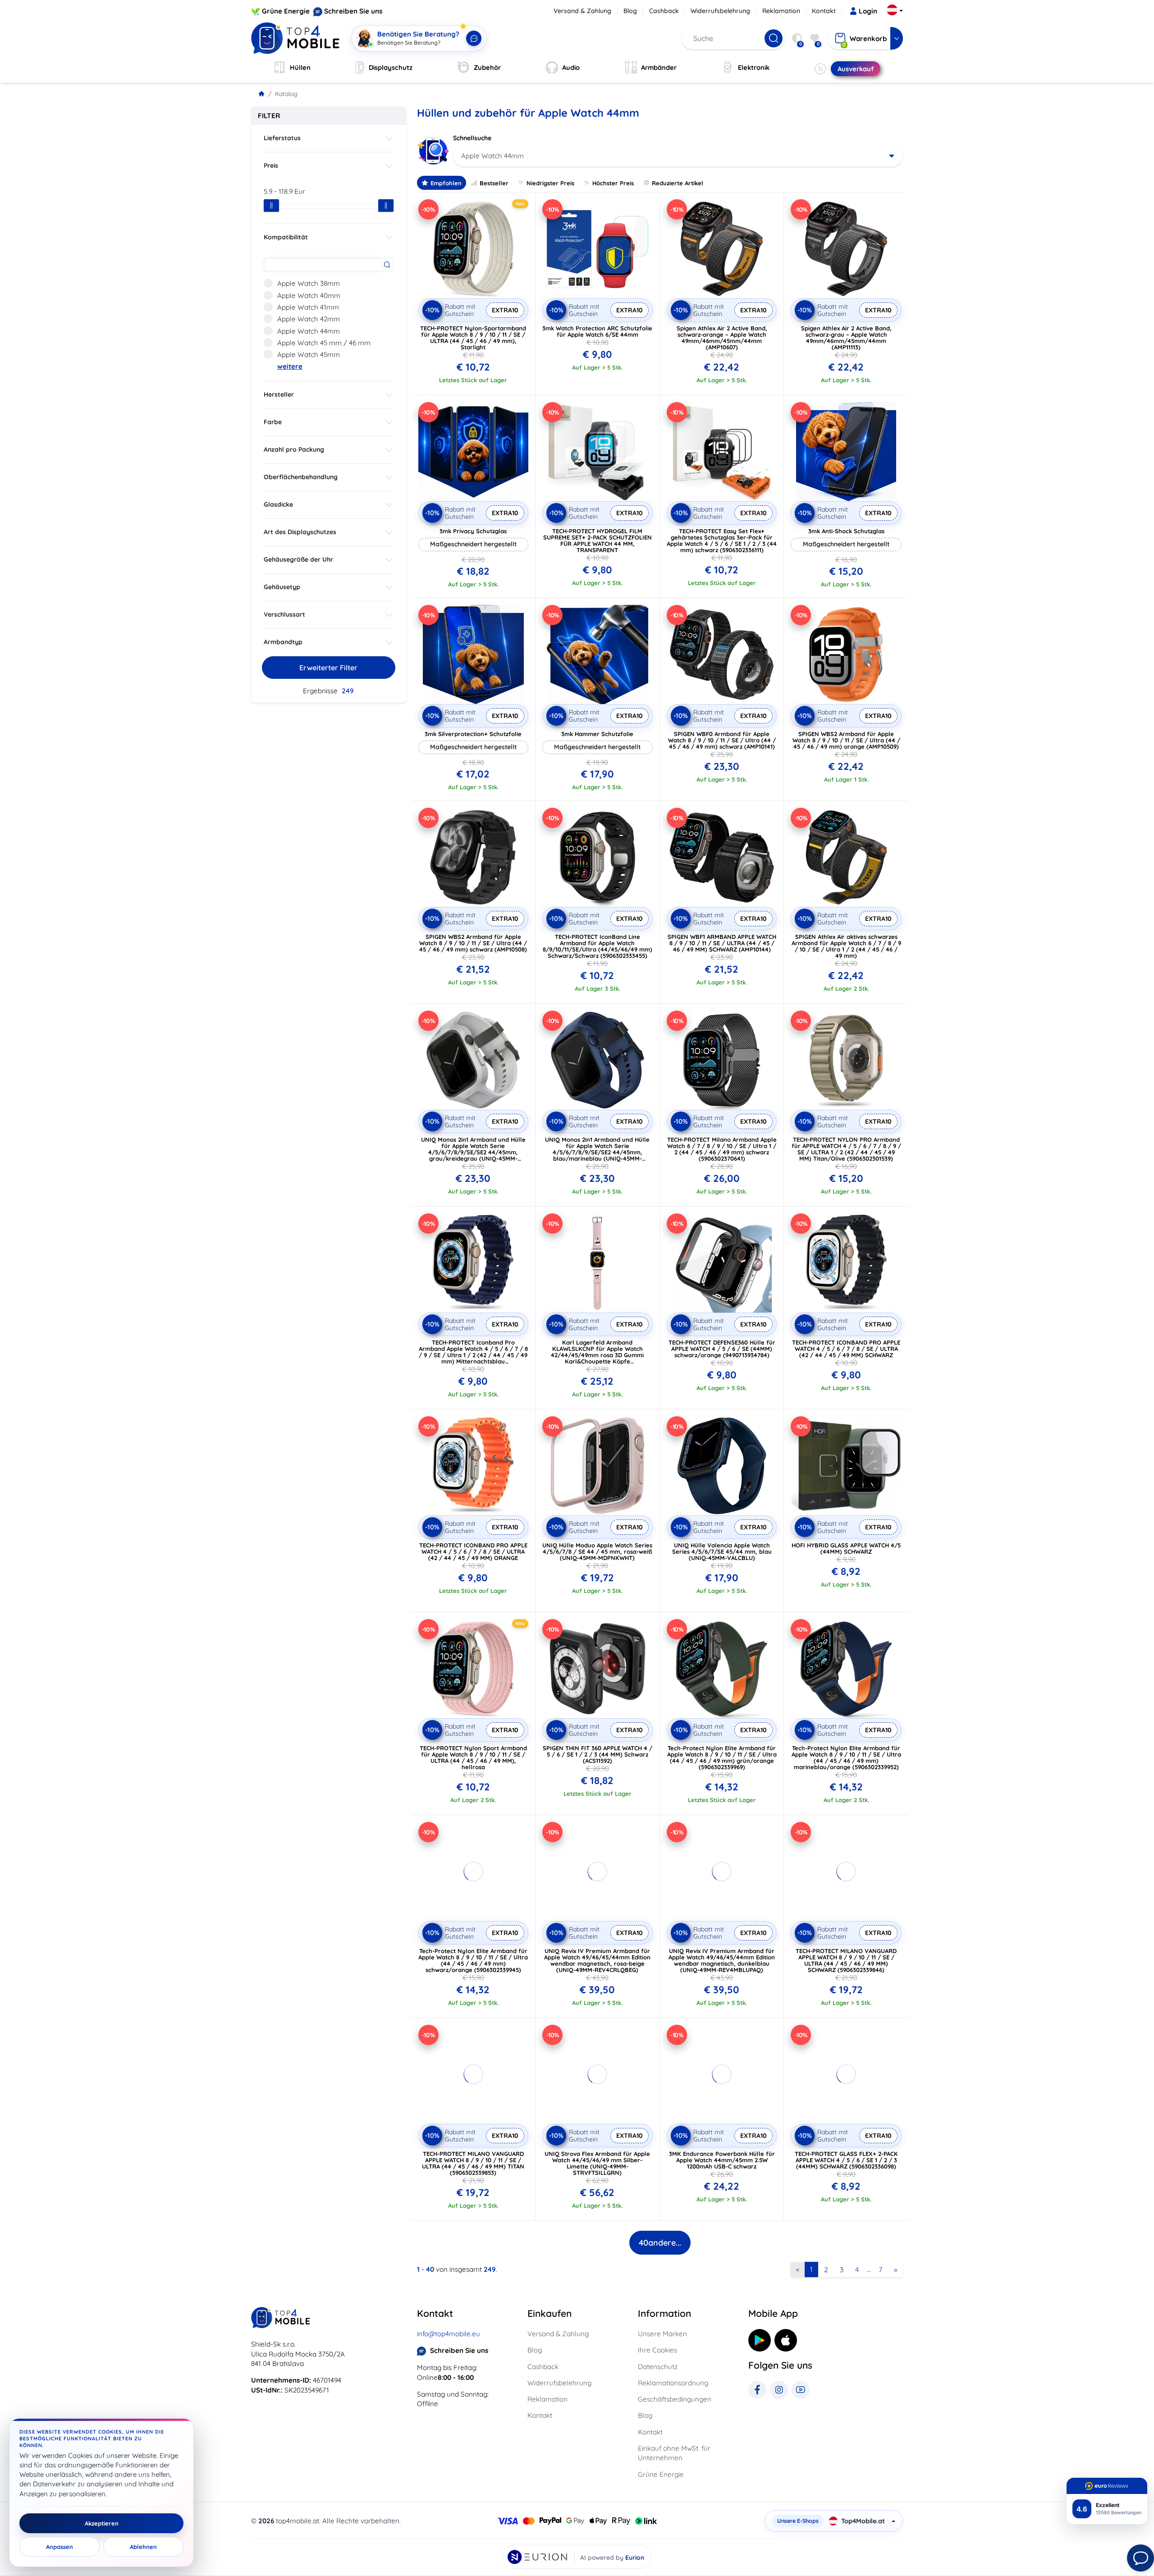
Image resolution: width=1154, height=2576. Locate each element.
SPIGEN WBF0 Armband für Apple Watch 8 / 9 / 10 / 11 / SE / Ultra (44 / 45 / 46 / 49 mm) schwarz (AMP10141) (722, 740)
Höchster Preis (613, 183)
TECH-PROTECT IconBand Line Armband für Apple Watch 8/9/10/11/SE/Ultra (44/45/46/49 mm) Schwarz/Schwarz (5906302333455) (598, 946)
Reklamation (781, 11)
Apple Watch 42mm (309, 319)
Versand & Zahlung (582, 11)
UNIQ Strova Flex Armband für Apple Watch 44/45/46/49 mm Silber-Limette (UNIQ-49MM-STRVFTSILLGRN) (597, 2163)
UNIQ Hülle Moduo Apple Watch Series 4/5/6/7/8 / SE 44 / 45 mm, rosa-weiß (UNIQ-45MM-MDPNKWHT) (597, 1551)
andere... (660, 2243)
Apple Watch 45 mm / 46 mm (324, 343)
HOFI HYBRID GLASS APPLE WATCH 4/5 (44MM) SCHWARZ (846, 1548)
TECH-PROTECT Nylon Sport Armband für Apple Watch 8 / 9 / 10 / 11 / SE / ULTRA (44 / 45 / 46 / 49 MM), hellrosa (473, 1757)
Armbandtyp (283, 642)
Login (868, 11)
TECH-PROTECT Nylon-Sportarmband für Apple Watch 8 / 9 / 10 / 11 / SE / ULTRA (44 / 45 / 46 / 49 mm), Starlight (473, 338)
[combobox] (678, 156)
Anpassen (60, 2547)
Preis (271, 165)
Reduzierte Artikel (678, 183)
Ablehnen (143, 2547)
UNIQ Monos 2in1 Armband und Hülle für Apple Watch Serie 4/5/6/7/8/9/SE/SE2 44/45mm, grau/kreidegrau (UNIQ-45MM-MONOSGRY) (473, 1152)
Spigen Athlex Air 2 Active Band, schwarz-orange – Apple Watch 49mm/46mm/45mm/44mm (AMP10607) (722, 338)
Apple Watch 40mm (309, 295)
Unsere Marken (662, 2334)
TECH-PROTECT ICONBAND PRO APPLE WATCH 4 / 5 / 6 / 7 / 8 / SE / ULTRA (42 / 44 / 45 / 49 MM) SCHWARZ (846, 1349)
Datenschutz (658, 2367)
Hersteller (279, 394)
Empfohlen (446, 183)
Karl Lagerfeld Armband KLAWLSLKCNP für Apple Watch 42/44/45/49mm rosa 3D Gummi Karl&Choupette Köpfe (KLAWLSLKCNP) (597, 1355)
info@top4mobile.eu (449, 2334)
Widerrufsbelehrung (720, 11)
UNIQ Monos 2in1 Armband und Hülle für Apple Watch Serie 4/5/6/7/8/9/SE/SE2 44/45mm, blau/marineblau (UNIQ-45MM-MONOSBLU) (597, 1152)
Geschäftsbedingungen (675, 2399)
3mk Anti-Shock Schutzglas (846, 531)
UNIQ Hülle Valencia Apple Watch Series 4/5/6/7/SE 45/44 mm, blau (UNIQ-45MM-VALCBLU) (722, 1551)
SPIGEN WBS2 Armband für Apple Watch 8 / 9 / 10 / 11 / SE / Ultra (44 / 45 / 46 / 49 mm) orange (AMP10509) (846, 740)
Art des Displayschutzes (300, 532)
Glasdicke (278, 504)
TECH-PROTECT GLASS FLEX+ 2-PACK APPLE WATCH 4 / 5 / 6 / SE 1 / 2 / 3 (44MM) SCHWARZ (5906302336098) (846, 2160)
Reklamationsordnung (673, 2383)
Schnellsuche (472, 138)
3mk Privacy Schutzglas (473, 531)
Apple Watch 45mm (309, 355)
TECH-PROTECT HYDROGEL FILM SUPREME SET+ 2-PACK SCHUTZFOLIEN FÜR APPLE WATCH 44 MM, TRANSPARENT (598, 540)
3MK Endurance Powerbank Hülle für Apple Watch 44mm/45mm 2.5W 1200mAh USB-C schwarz (722, 2160)
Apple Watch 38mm (309, 283)
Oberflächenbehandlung (301, 477)
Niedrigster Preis (550, 183)
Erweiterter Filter (328, 668)
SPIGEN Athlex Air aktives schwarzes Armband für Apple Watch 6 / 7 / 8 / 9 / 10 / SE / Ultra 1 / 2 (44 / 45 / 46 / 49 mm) (846, 946)
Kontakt (824, 11)
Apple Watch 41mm (308, 307)
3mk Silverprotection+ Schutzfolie (473, 734)
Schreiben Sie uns (353, 11)
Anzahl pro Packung (294, 449)
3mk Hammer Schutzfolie (597, 734)
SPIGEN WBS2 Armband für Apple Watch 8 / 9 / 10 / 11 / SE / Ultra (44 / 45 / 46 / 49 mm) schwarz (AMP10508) (473, 943)
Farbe (273, 422)
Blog (630, 11)
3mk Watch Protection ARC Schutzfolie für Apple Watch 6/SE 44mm (597, 331)
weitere (290, 366)
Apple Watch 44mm (309, 331)
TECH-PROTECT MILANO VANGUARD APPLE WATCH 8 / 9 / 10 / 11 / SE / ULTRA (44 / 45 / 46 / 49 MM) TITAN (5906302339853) (473, 2163)
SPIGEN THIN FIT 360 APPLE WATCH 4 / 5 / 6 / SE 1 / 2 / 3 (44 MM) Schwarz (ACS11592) (598, 1754)
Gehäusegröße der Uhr (298, 559)
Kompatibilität (286, 237)
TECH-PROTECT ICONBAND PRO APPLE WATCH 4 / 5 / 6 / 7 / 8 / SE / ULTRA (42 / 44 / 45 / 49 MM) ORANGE (473, 1551)
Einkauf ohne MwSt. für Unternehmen (674, 2453)
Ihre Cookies (657, 2350)
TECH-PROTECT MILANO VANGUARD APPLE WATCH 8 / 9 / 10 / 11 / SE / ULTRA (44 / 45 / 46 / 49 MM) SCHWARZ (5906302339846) (846, 1960)
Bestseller (494, 183)
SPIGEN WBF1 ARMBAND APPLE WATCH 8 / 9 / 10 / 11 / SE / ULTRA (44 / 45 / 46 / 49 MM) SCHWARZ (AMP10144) (722, 943)
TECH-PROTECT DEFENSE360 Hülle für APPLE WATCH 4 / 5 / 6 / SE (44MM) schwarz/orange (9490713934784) (722, 1349)
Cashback (664, 11)
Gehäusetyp (282, 587)
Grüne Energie (286, 11)
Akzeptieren (102, 2523)
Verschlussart (284, 614)
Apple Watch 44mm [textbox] (492, 156)
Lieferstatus (282, 138)
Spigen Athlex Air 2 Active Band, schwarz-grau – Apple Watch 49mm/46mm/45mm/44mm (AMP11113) (846, 338)
